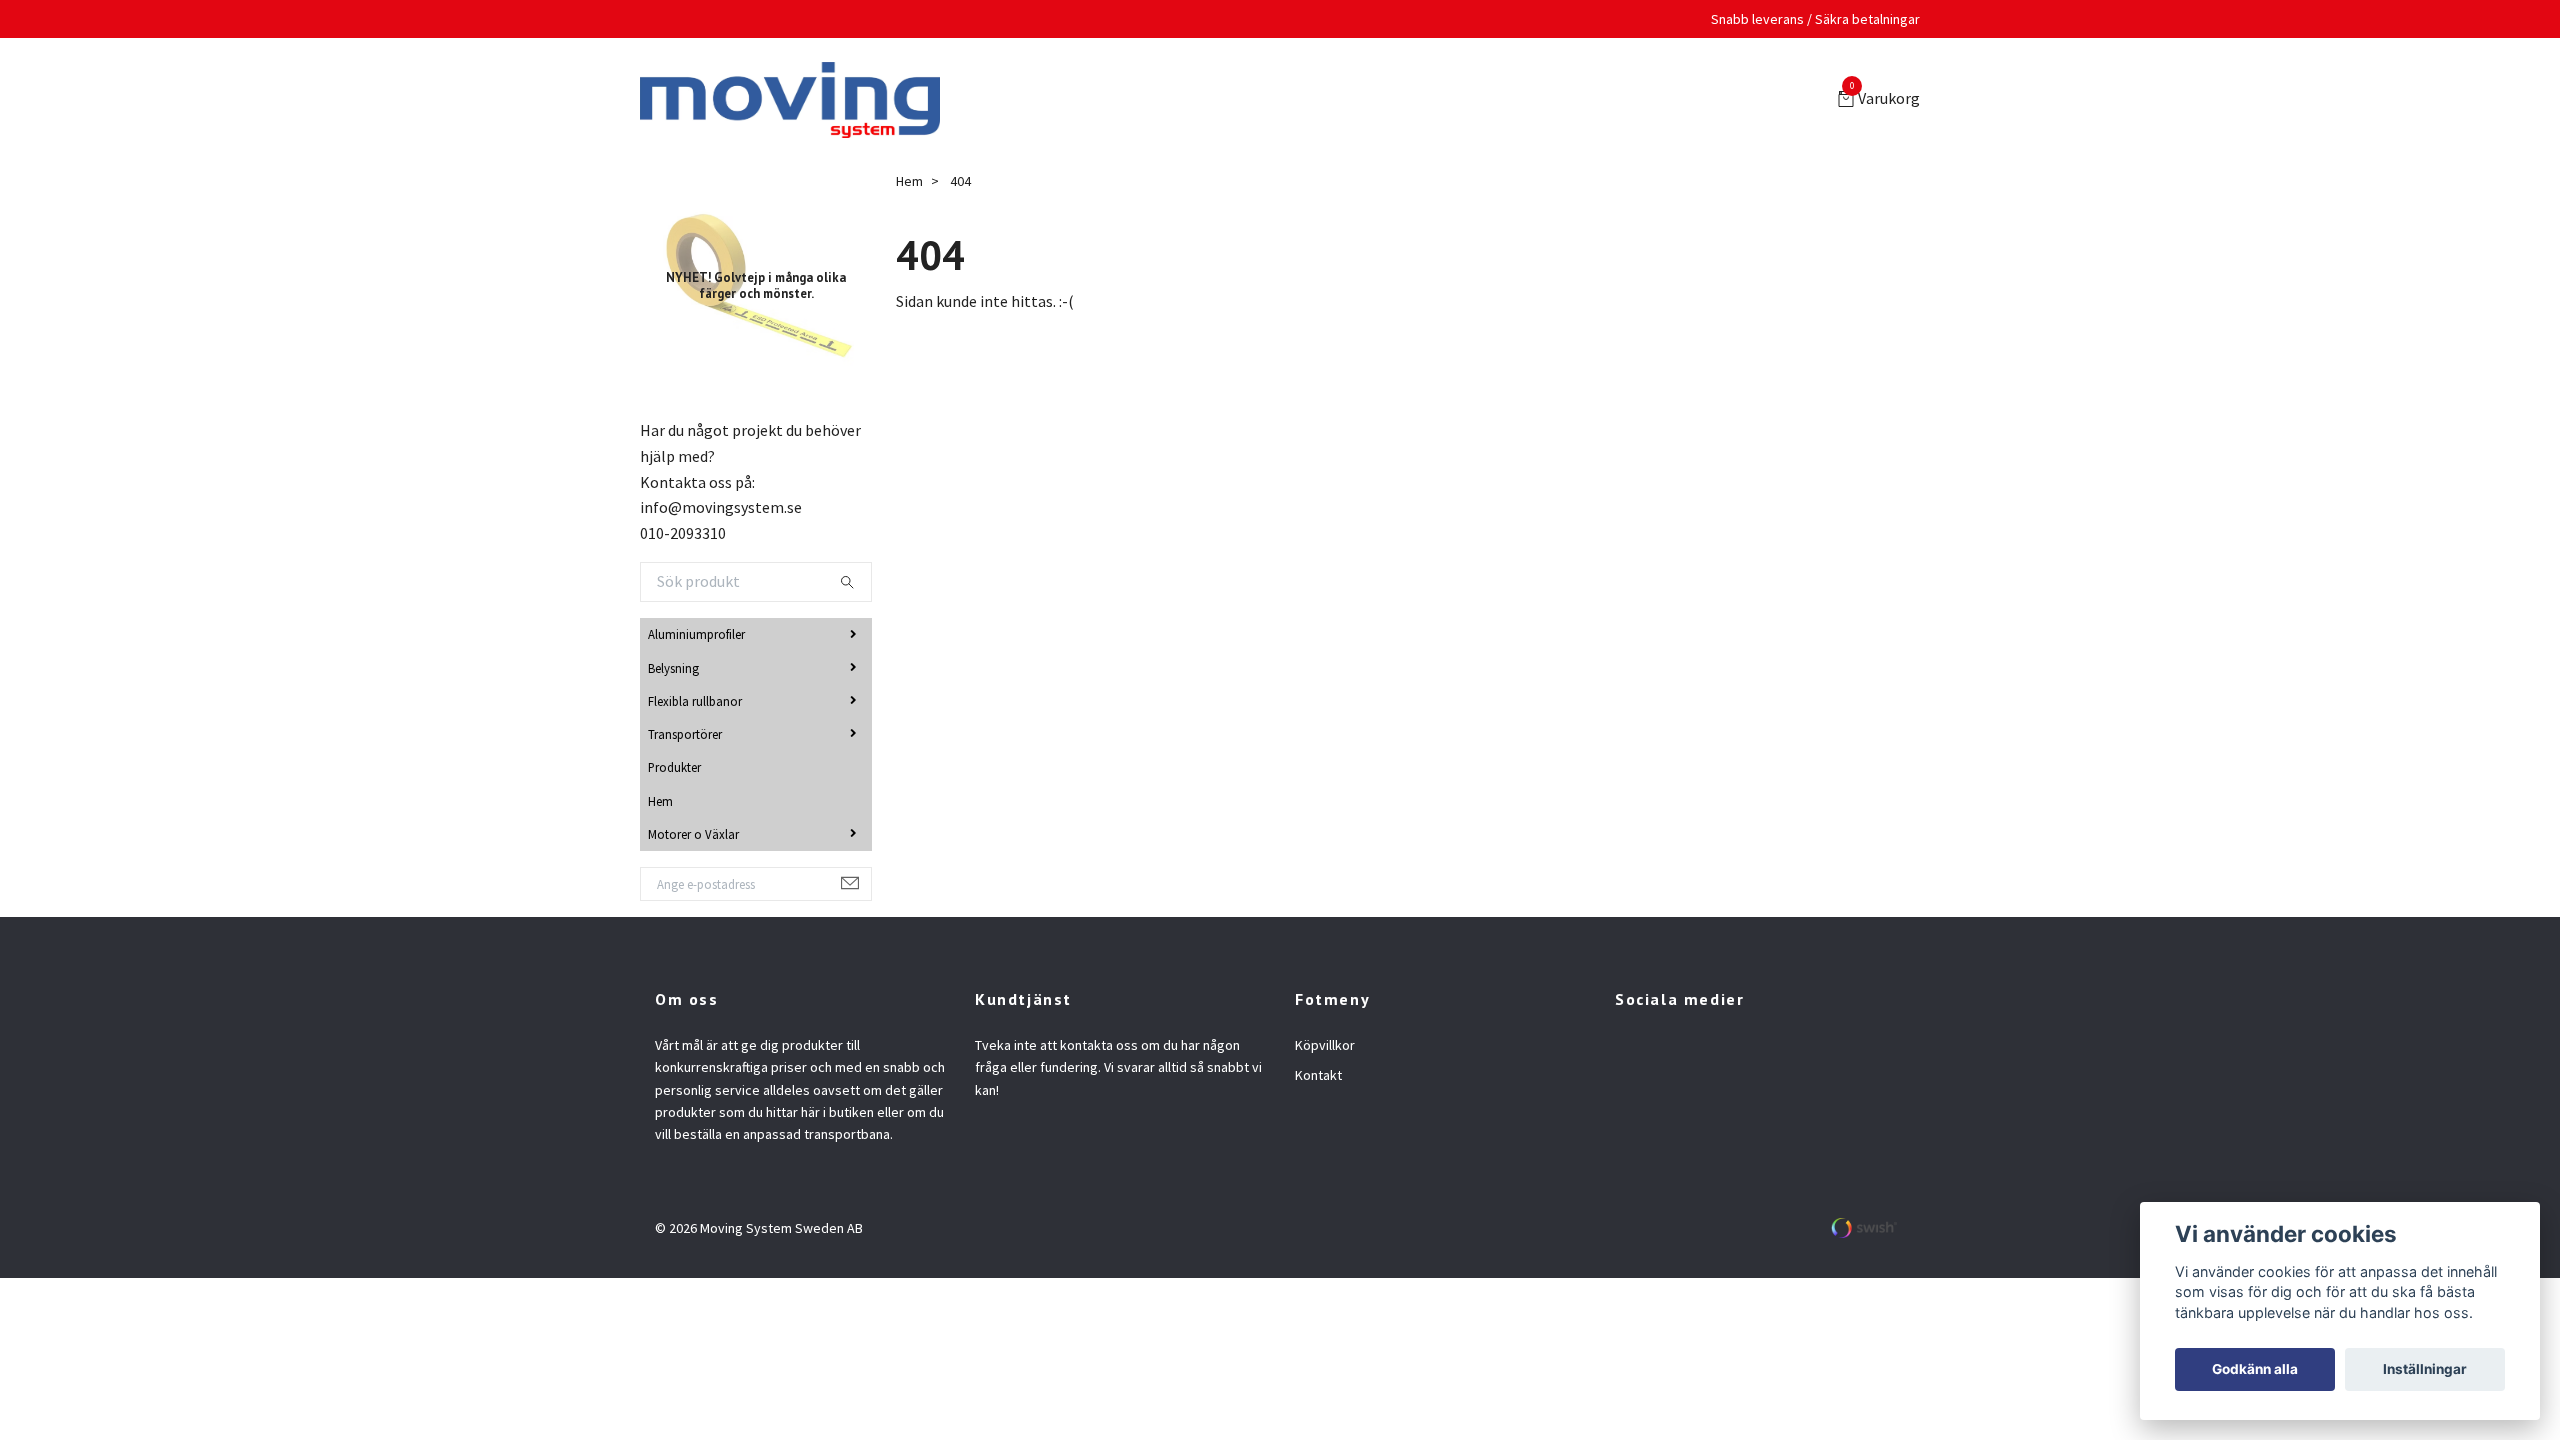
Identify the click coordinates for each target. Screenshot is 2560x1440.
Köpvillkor (1325, 1049)
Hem (660, 805)
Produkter (674, 771)
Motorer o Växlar (693, 838)
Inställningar (2425, 1369)
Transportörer (685, 738)
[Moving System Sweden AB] (798, 102)
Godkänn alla (2255, 1369)
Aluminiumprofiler (696, 638)
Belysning (673, 672)
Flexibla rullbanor (695, 705)
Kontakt (1318, 1079)
